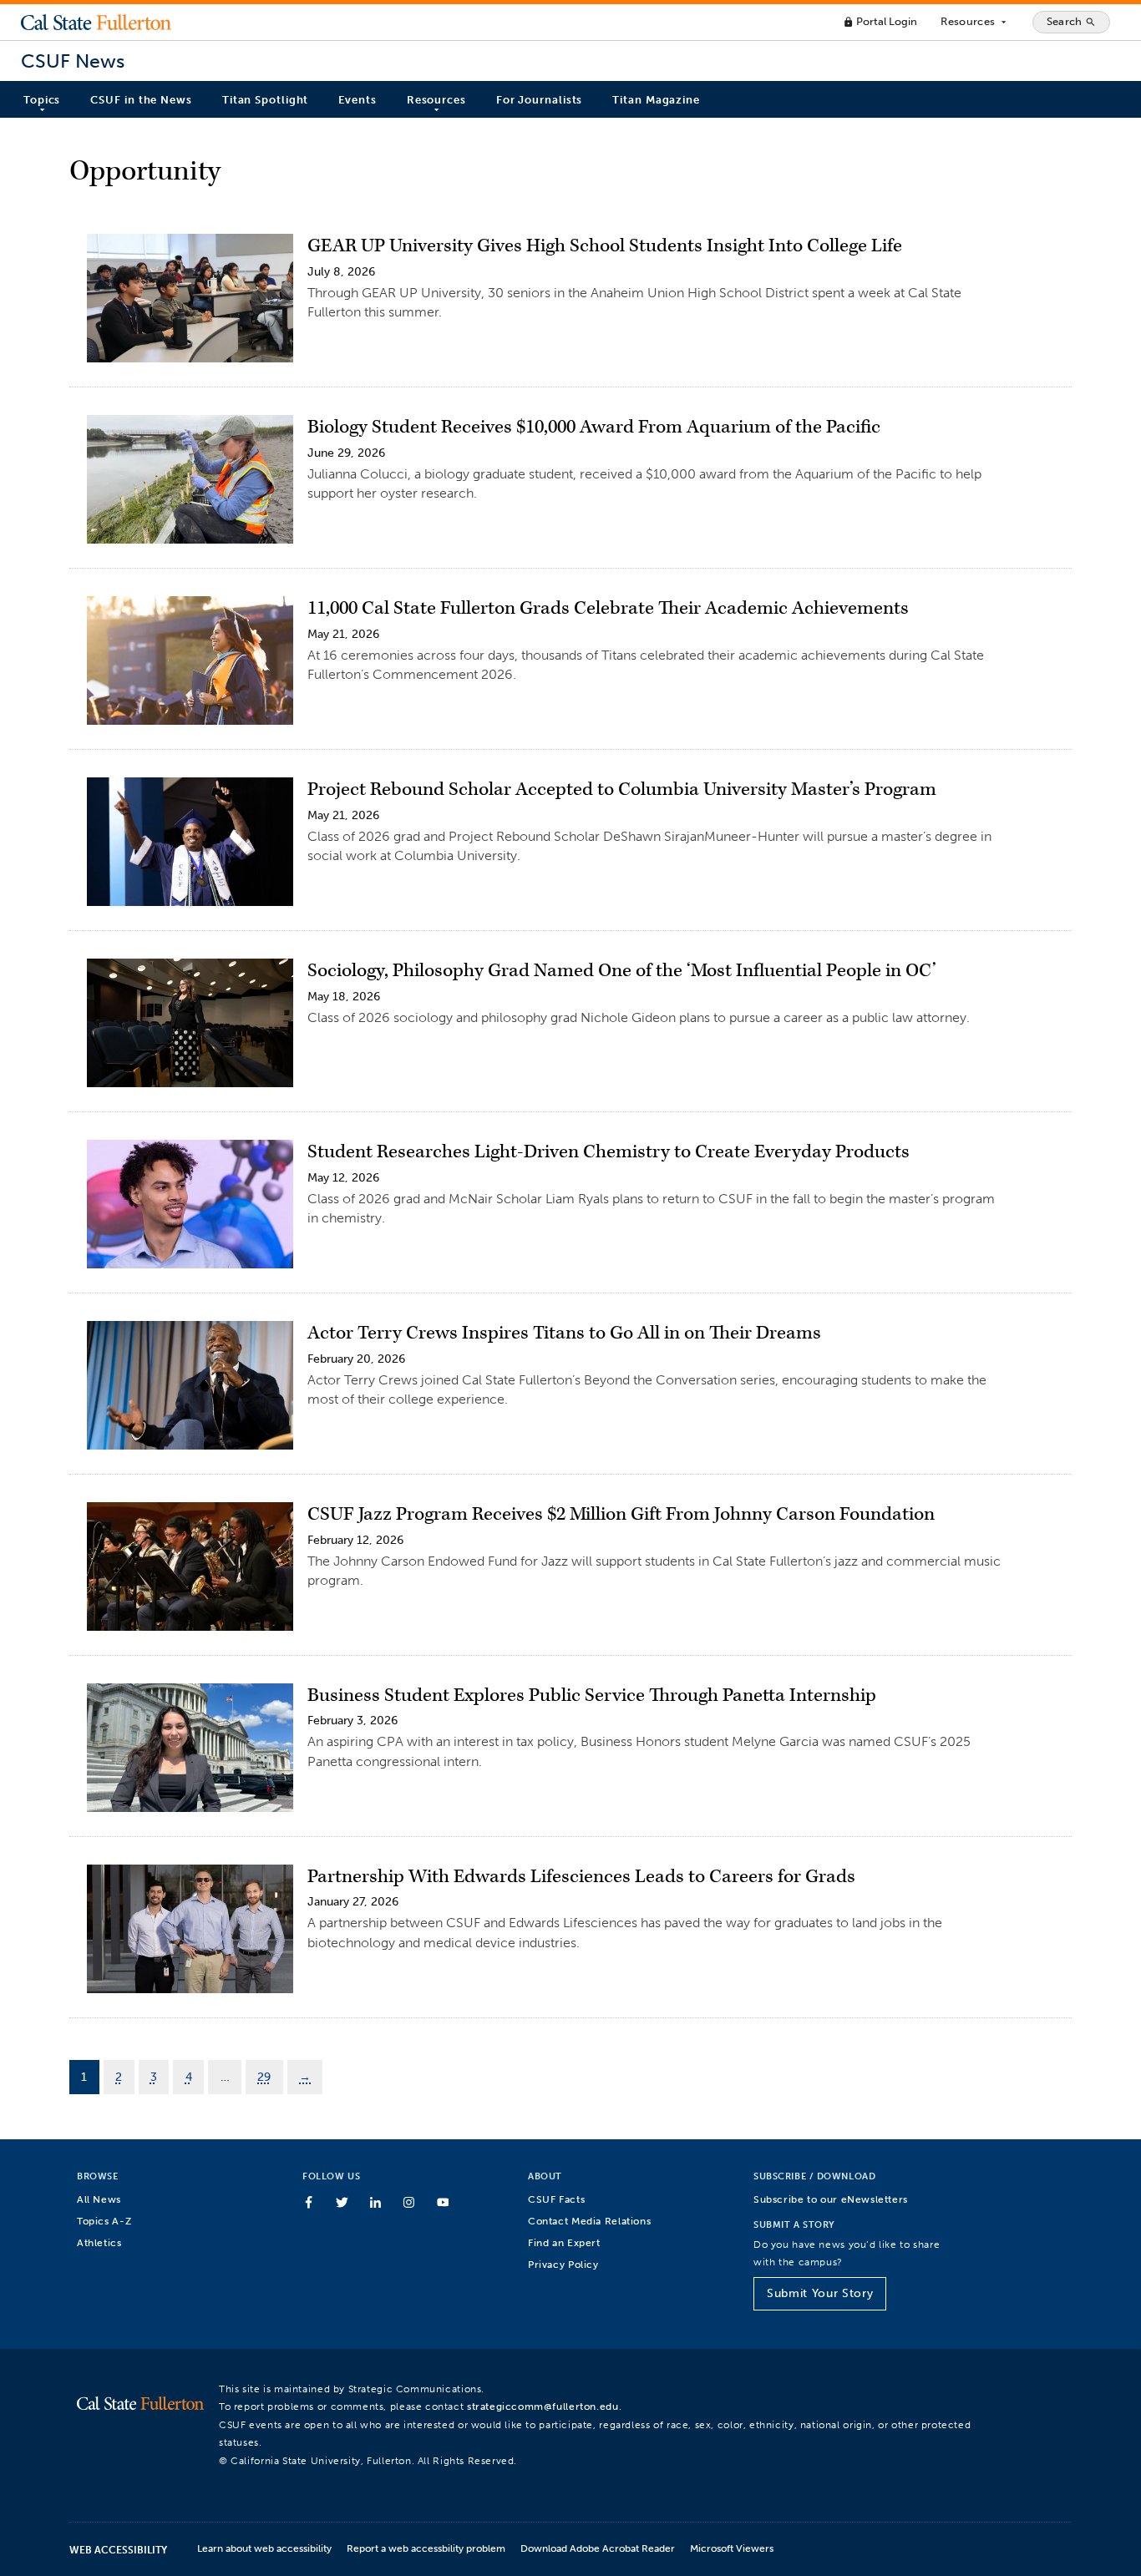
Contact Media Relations (589, 2221)
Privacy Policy (563, 2264)
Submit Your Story (820, 2293)
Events (357, 100)
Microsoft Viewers (732, 2548)
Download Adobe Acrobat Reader (598, 2548)
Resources (974, 22)
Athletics (99, 2242)
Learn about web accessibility (264, 2548)
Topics (42, 100)
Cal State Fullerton (96, 22)
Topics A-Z (104, 2221)
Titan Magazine (656, 100)
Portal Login (880, 21)
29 (264, 2077)
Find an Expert (564, 2242)
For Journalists (540, 100)
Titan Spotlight (266, 100)
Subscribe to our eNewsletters (831, 2199)
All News (99, 2199)
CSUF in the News (141, 100)
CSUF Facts (556, 2199)
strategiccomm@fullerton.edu (543, 2406)
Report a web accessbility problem (426, 2548)
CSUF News (73, 61)
